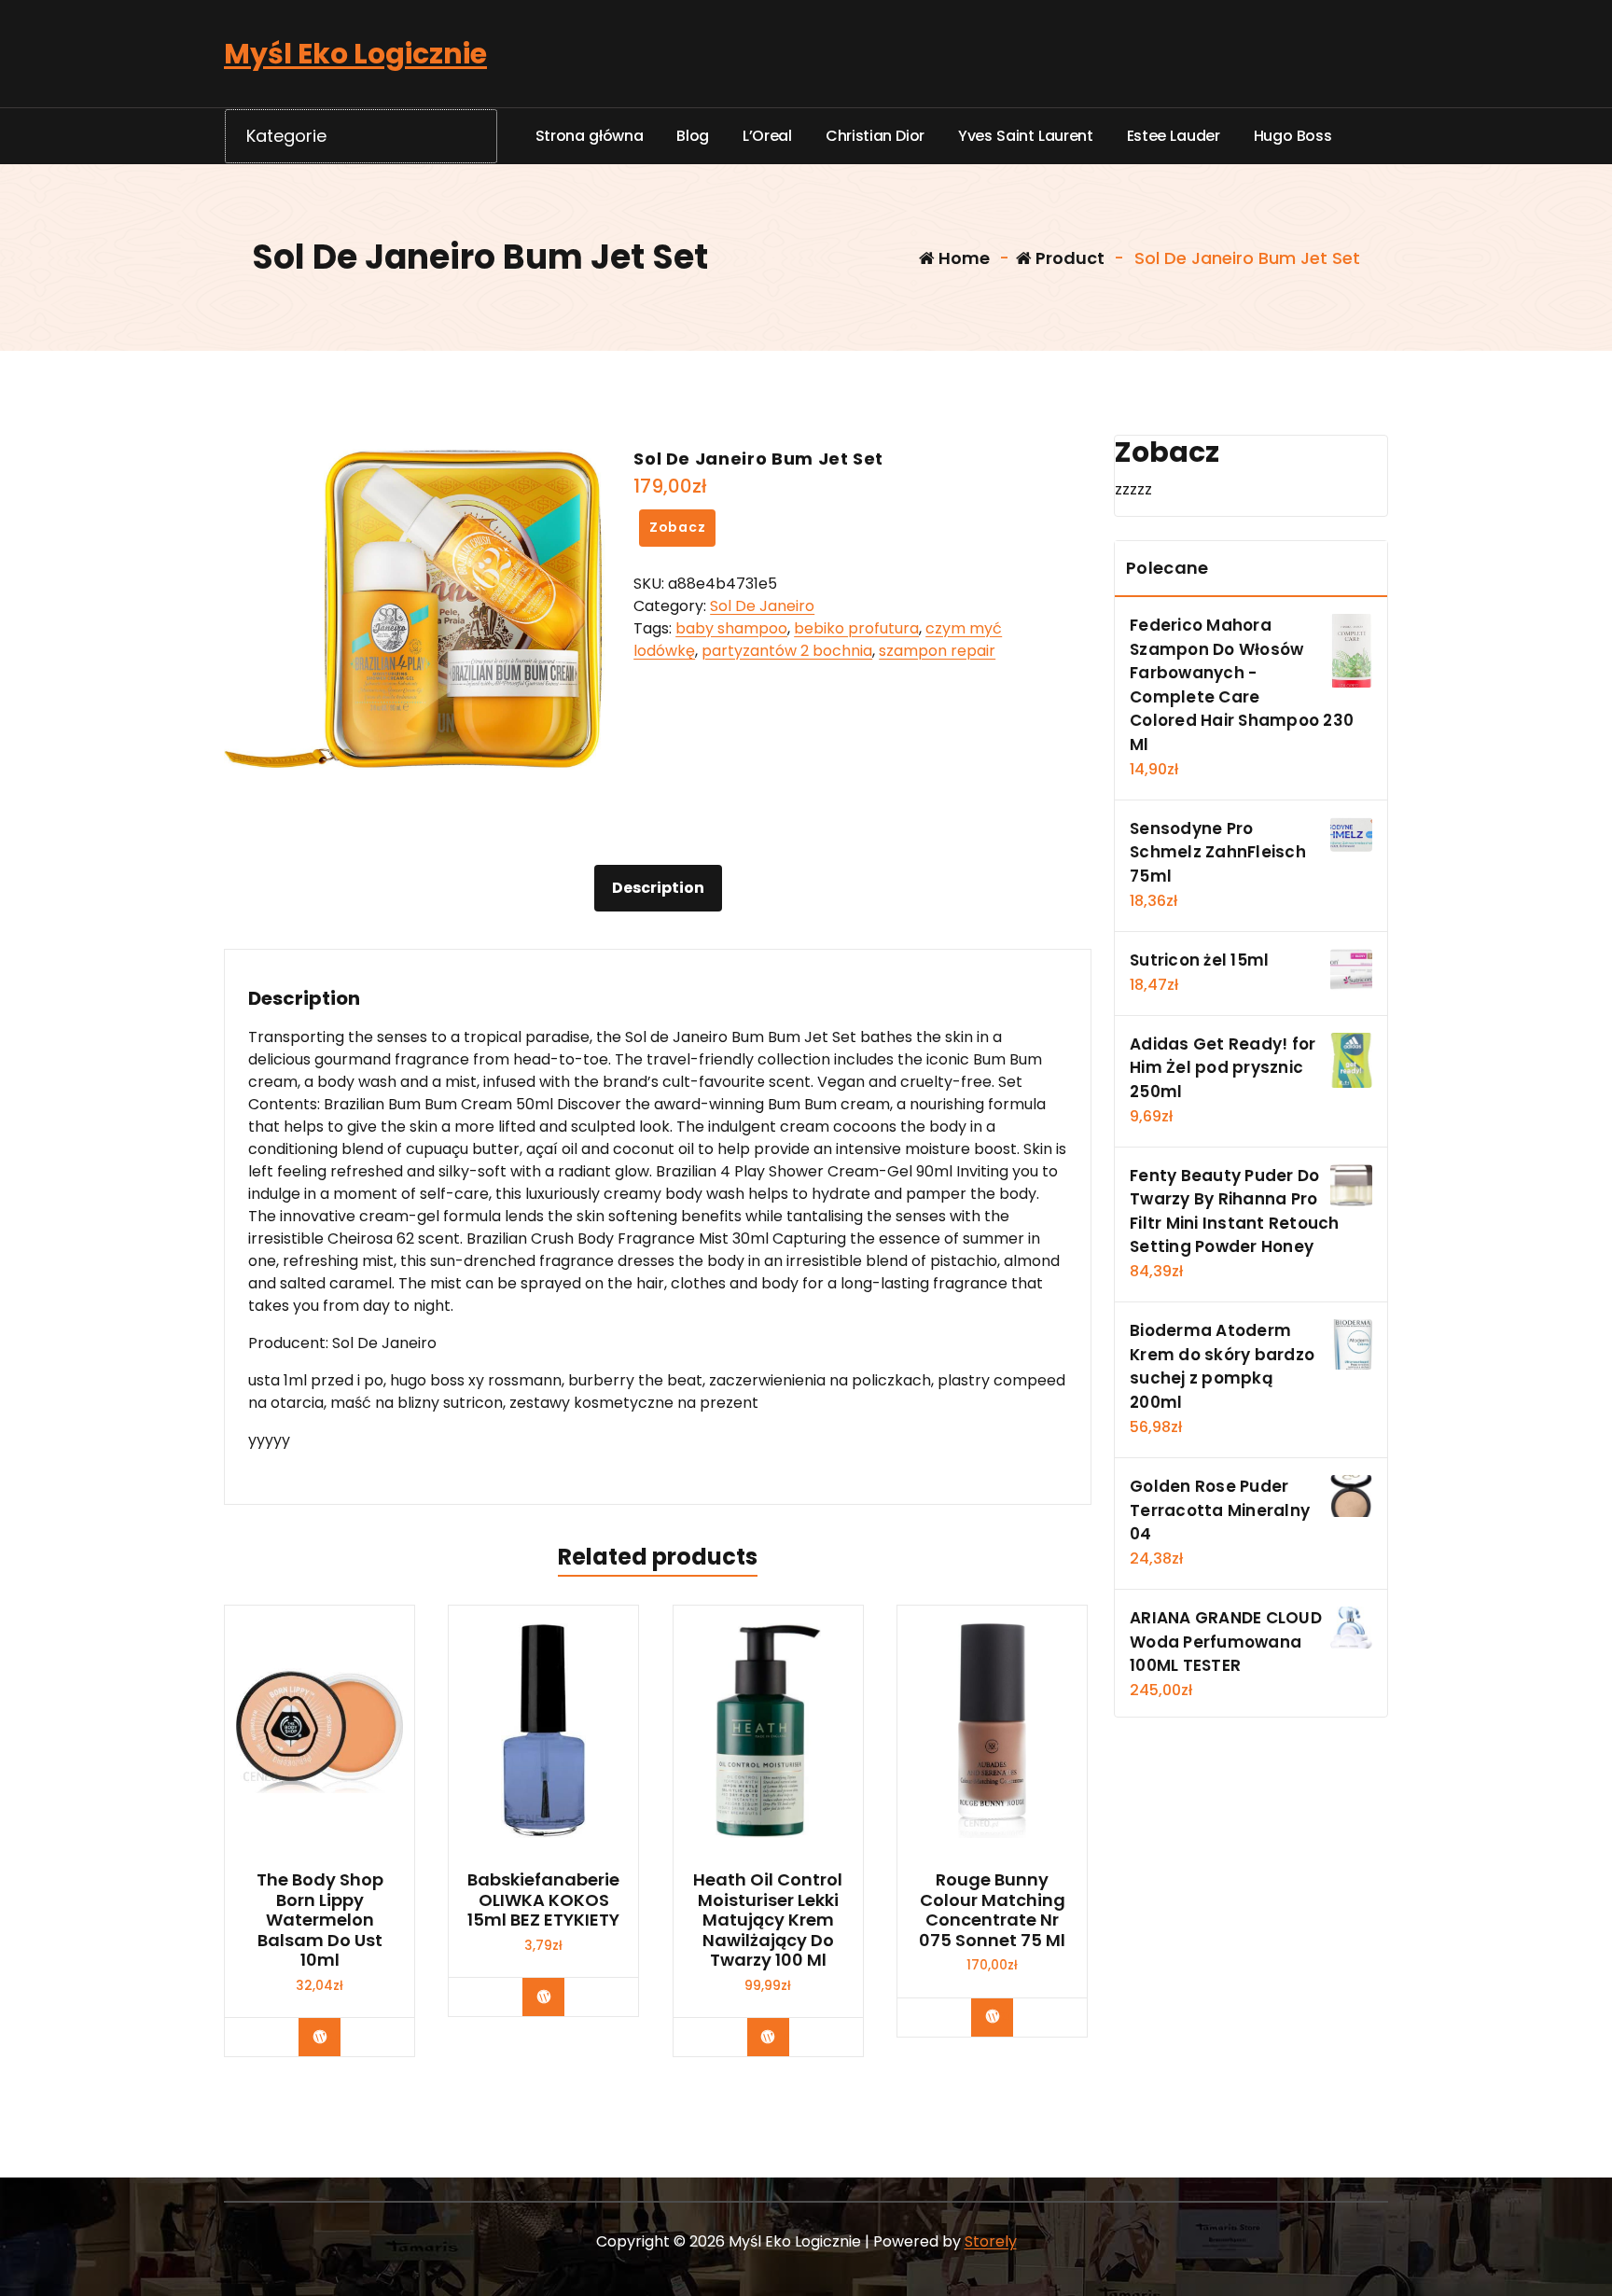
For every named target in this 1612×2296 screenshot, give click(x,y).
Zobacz (678, 527)
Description (658, 888)
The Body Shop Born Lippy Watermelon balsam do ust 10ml (320, 1920)
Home (962, 258)
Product (1068, 258)
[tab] (658, 888)
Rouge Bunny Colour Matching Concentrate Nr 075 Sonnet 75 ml (992, 1910)
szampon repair (937, 651)
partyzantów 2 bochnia (787, 651)
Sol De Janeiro (762, 606)
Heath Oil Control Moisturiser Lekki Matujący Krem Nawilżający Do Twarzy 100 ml (768, 1920)
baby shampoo (731, 628)
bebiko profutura (856, 628)
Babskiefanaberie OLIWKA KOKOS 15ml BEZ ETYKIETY (543, 1900)
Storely (991, 2241)
